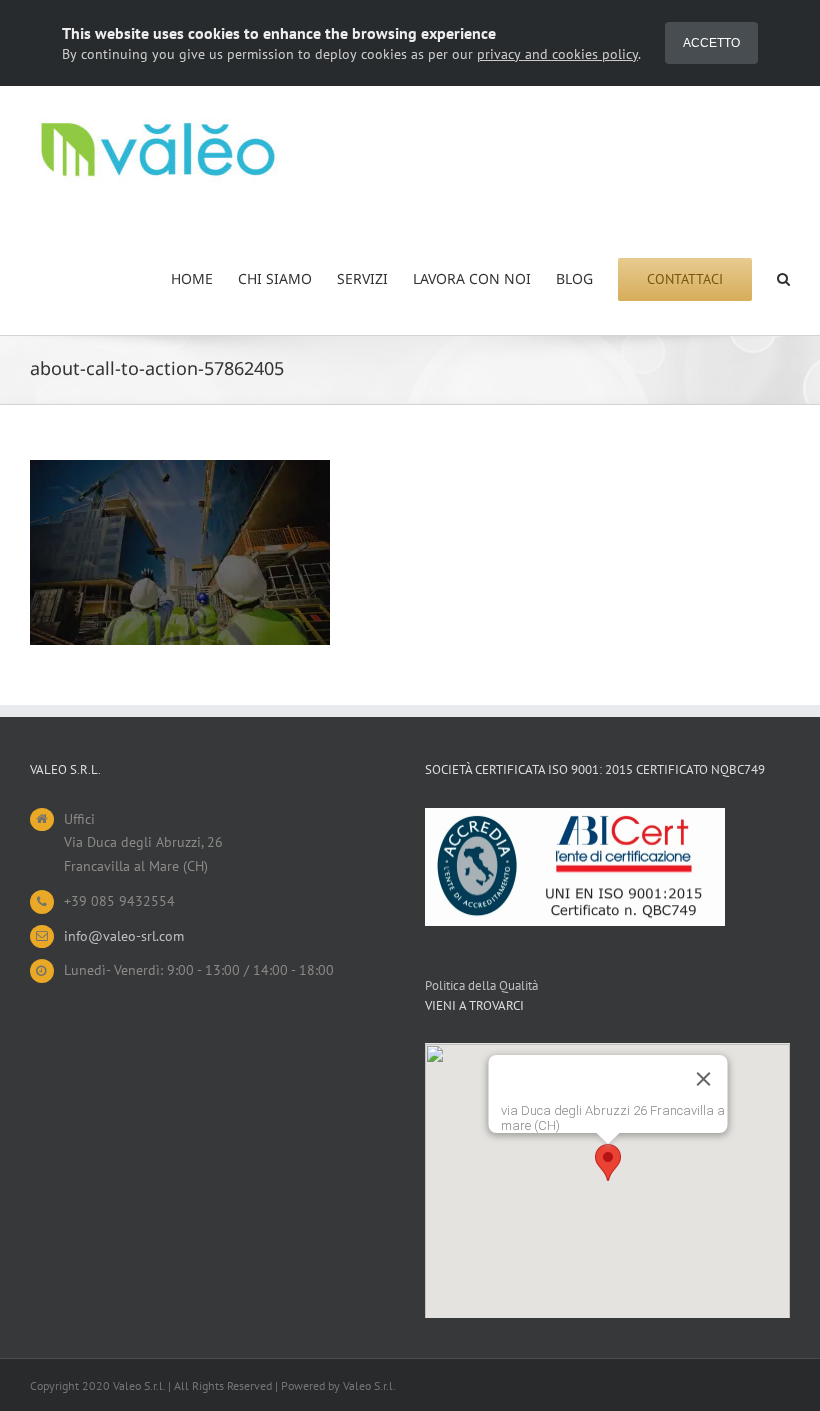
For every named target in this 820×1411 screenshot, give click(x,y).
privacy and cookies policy (557, 54)
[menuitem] (204, 279)
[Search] (783, 279)
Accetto (711, 43)
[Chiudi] (703, 1079)
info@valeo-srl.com (124, 936)
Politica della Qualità (481, 985)
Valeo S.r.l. (369, 1385)
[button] (608, 1162)
